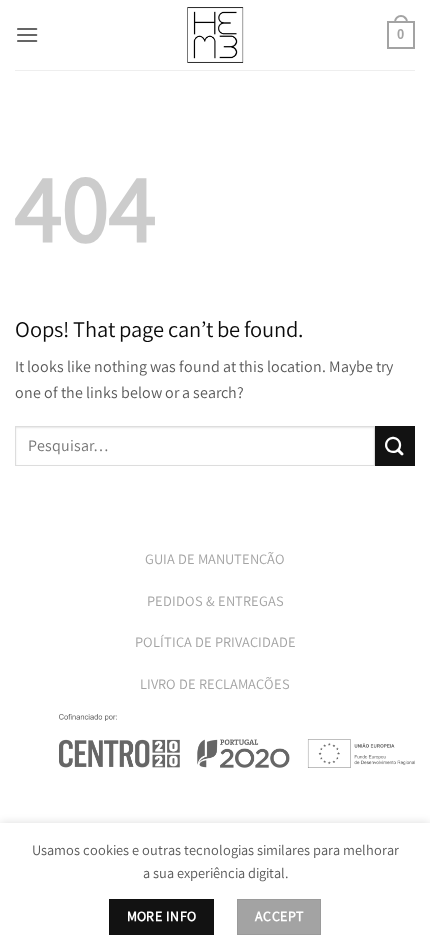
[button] (27, 34)
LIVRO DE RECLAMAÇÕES (215, 683)
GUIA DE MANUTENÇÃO (215, 558)
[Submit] (395, 445)
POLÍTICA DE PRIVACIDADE (215, 641)
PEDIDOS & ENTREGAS (215, 600)
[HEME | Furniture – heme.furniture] (215, 35)
